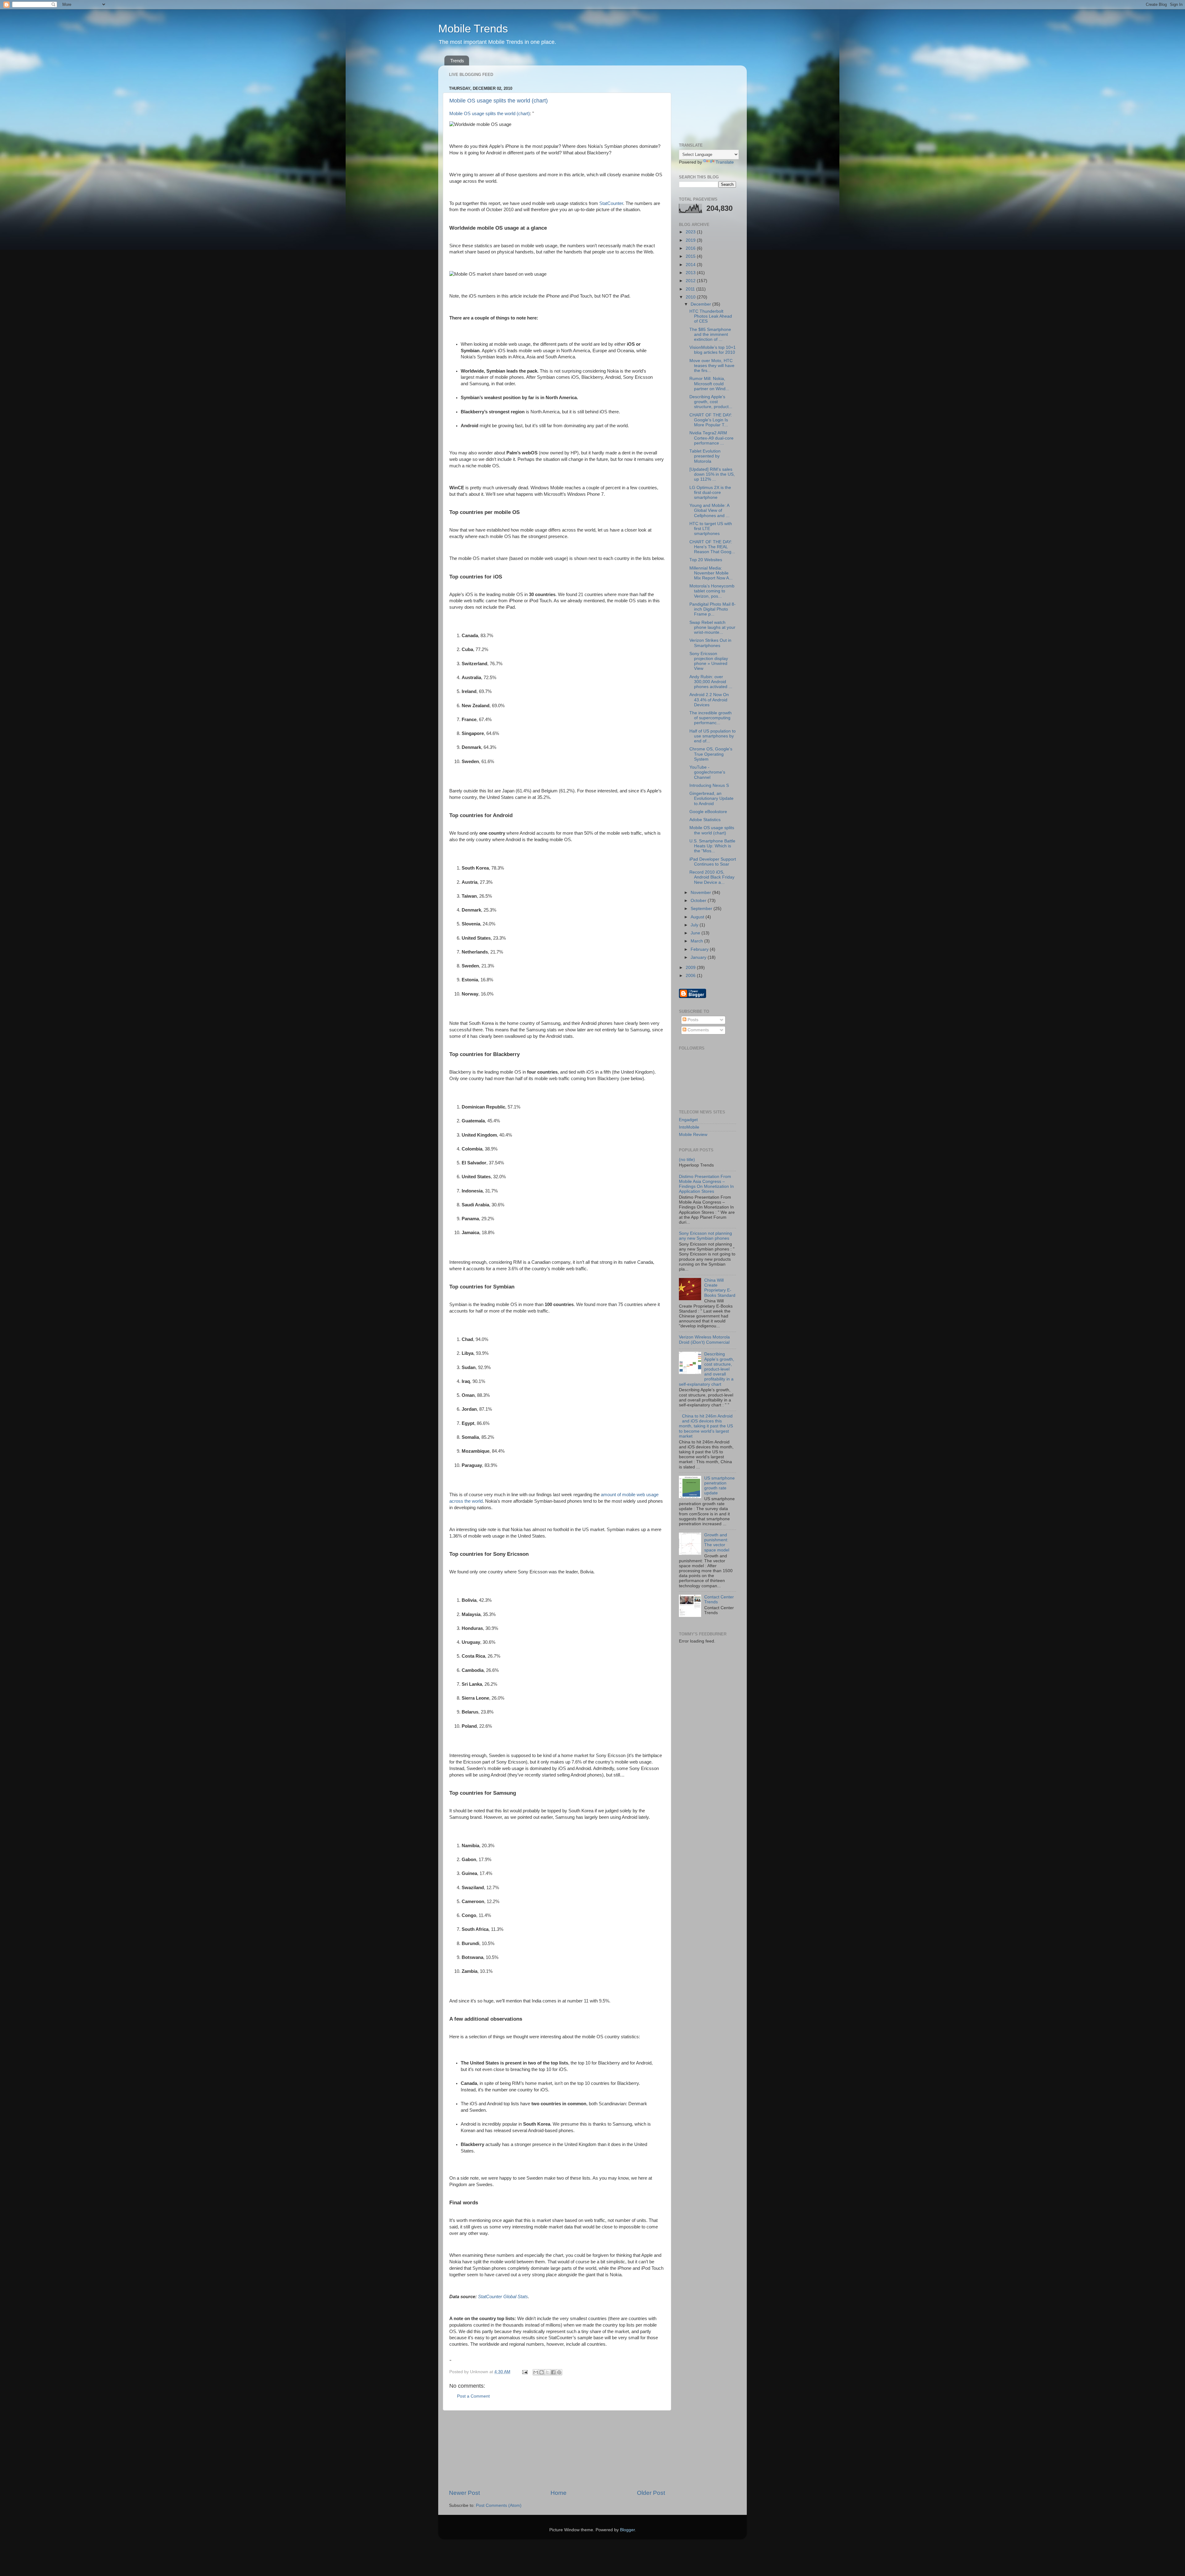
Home (559, 2493)
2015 (691, 256)
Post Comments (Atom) (499, 2505)
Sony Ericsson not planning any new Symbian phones (705, 1236)
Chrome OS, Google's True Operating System (711, 754)
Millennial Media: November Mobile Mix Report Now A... (711, 573)
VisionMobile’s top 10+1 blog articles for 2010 (713, 350)
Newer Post (464, 2493)
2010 (691, 297)
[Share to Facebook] (553, 2372)
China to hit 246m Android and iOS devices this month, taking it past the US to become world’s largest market (706, 1426)
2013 (691, 273)
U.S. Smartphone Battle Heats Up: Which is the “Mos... (712, 846)
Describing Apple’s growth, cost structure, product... (711, 402)
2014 (691, 265)
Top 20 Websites (706, 560)
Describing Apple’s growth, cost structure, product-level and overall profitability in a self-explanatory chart (707, 1369)
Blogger (627, 2530)
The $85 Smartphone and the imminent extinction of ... (710, 334)
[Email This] (536, 2372)
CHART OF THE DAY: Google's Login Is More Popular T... (711, 420)
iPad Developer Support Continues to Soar (713, 862)
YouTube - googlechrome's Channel (707, 772)
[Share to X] (547, 2372)
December (701, 304)
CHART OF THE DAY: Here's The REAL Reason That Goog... (712, 547)
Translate (725, 162)
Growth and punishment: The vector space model (717, 1543)
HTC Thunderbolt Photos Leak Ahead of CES (711, 316)
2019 (691, 240)
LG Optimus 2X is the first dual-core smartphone (710, 493)
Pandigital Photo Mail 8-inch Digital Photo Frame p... (713, 609)
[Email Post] (524, 2372)
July (695, 925)
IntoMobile (689, 1127)
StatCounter (611, 203)
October (699, 901)
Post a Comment (473, 2396)
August (698, 917)
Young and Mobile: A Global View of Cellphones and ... (709, 510)
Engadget (688, 1120)
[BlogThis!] (542, 2372)
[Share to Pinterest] (559, 2372)
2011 (691, 289)
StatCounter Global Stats (503, 2297)
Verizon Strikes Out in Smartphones (710, 643)
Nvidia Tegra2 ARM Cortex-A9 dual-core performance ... (711, 438)
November (701, 893)
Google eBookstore (708, 812)
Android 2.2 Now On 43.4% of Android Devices (709, 700)
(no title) (687, 1160)
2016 (691, 248)
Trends (457, 61)
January (699, 957)
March (697, 941)
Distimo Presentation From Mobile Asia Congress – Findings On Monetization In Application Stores (706, 1184)
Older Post (651, 2493)
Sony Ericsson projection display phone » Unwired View (709, 661)
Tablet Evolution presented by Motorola (705, 456)
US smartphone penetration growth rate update (719, 1486)
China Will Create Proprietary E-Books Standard (720, 1288)
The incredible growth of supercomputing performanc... (711, 718)
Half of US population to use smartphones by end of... (713, 736)
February (700, 949)
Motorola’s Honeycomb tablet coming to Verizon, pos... (712, 591)
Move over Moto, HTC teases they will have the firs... (712, 366)
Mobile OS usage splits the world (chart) (499, 101)
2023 (691, 232)
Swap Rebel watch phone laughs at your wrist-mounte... (712, 627)
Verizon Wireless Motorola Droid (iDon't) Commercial (704, 1340)
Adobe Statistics (705, 820)
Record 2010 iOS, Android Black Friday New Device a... (712, 877)
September (702, 909)
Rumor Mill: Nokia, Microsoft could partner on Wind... (709, 384)
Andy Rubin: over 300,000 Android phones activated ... (711, 682)
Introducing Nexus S (709, 785)
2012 (691, 281)
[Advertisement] (557, 2450)
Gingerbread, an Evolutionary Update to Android (711, 798)
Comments (698, 1030)
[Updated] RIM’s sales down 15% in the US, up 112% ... (712, 474)
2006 (691, 976)
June (696, 933)
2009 (691, 968)
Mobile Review (693, 1135)
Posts (692, 1020)
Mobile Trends (473, 29)
